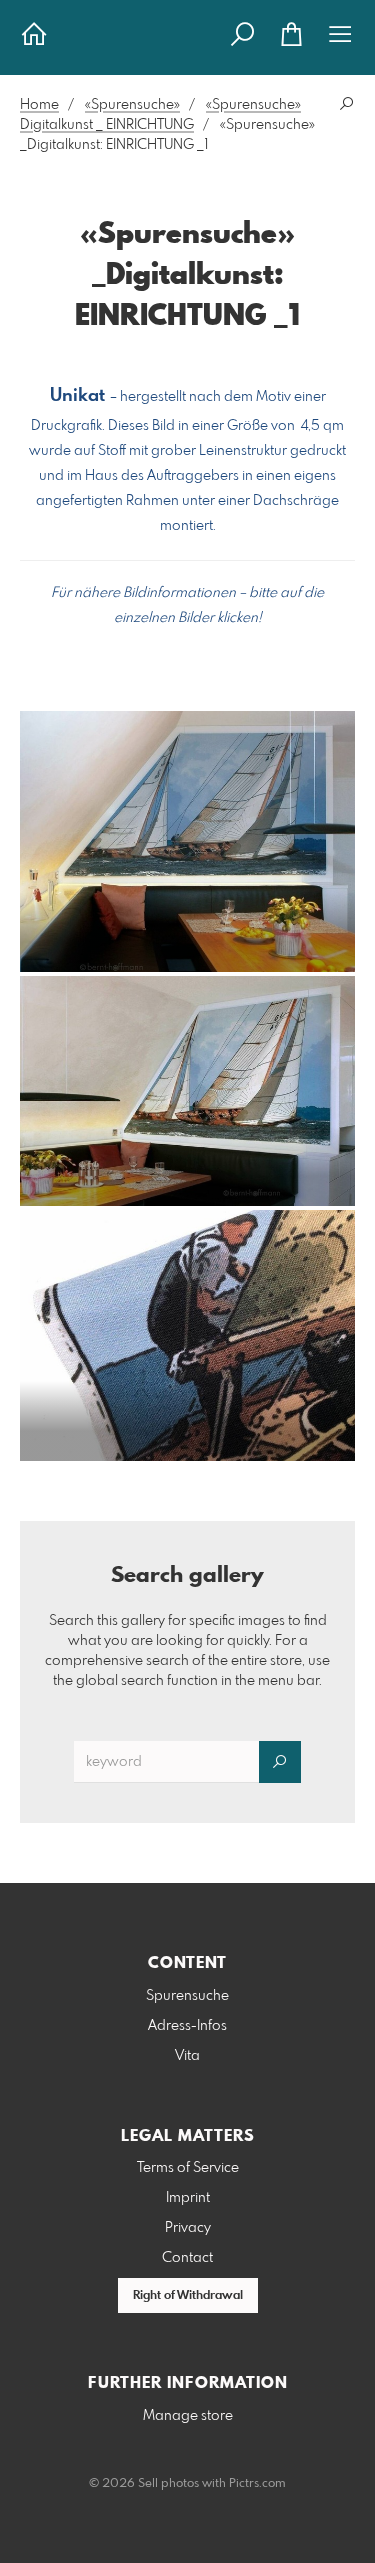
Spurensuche (187, 1996)
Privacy (188, 2228)
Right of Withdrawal (188, 2296)
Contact (187, 2258)
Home (39, 105)
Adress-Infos (187, 2026)
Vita (187, 2056)
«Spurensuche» (132, 105)
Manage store (188, 2416)
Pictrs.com (257, 2484)
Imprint (188, 2198)
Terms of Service (188, 2168)
